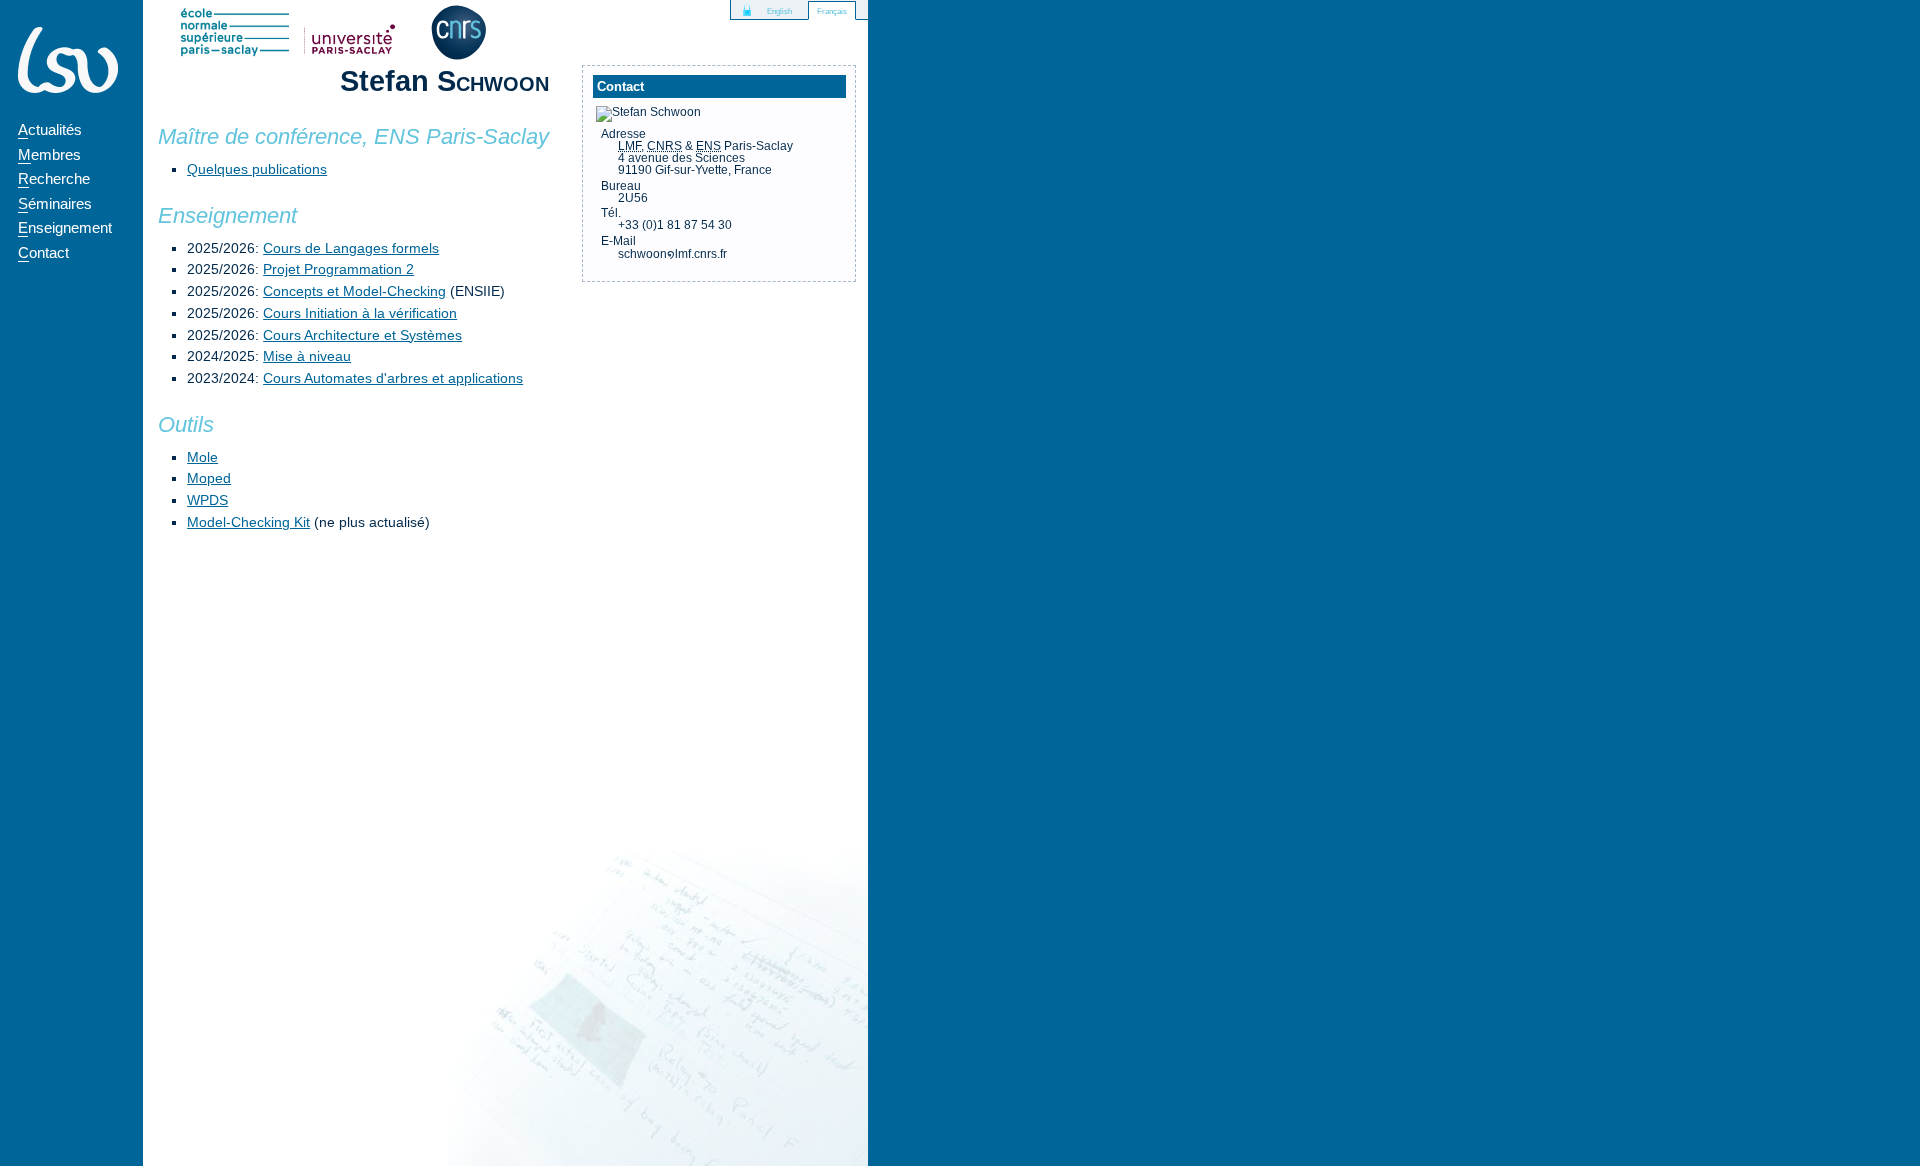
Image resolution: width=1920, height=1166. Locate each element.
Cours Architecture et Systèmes (362, 335)
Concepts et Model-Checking (354, 291)
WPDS (207, 500)
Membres (49, 154)
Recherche (54, 178)
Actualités (50, 129)
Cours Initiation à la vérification (360, 313)
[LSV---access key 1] (68, 60)
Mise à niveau (307, 356)
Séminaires (55, 203)
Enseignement (65, 227)
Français (832, 11)
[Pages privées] (747, 9)
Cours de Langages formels (351, 248)
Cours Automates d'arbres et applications (393, 378)
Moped (209, 478)
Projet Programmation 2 (338, 269)
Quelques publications (257, 169)
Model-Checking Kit (248, 522)
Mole (202, 457)
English (779, 11)
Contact (43, 252)
